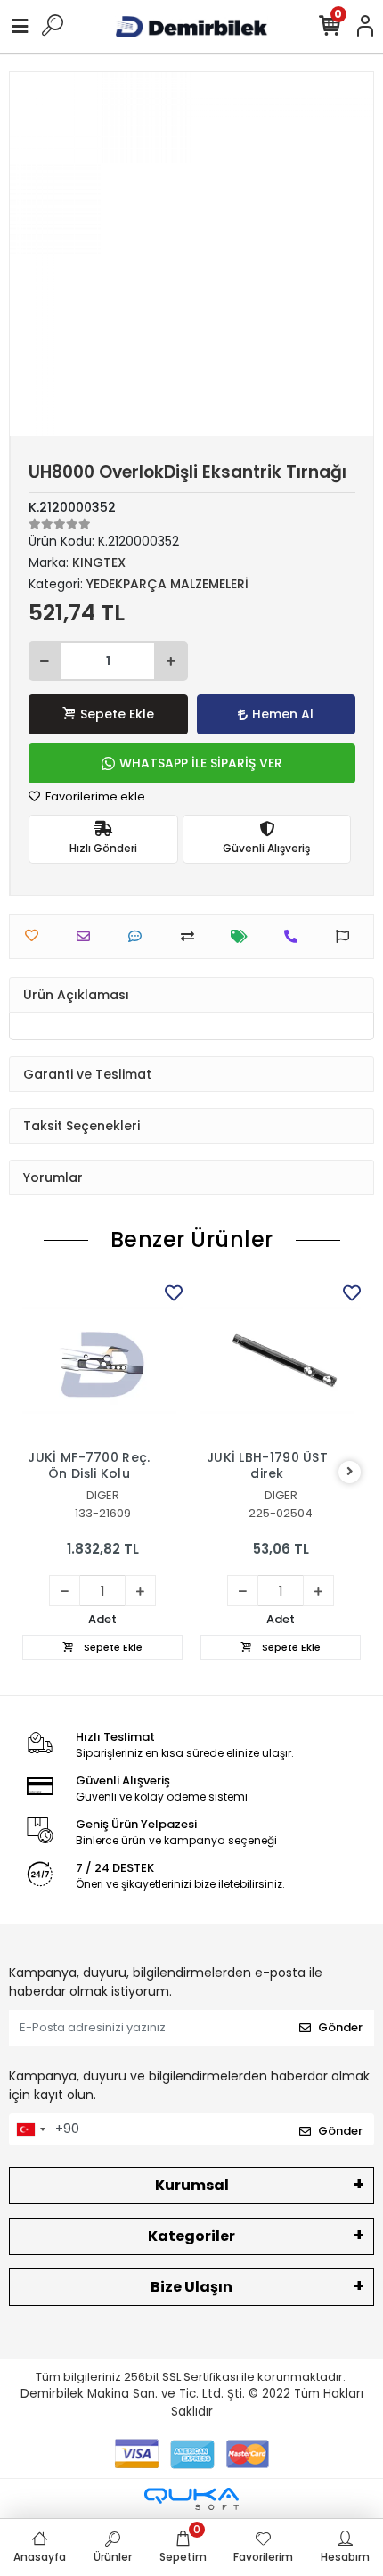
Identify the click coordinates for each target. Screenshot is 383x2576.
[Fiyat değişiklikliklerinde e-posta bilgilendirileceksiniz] (244, 936)
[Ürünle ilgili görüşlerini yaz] (139, 936)
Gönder (340, 2027)
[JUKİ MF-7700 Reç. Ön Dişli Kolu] (102, 1360)
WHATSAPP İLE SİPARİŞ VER (201, 763)
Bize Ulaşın (191, 2287)
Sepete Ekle (117, 714)
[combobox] (30, 2129)
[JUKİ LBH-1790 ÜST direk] (281, 1360)
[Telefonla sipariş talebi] (295, 936)
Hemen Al (283, 714)
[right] (350, 1472)
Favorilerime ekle (94, 796)
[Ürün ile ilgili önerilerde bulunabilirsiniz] (347, 936)
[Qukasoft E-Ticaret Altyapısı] (191, 2499)
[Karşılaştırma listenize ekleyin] (192, 936)
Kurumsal (192, 2185)
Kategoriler (191, 2236)
